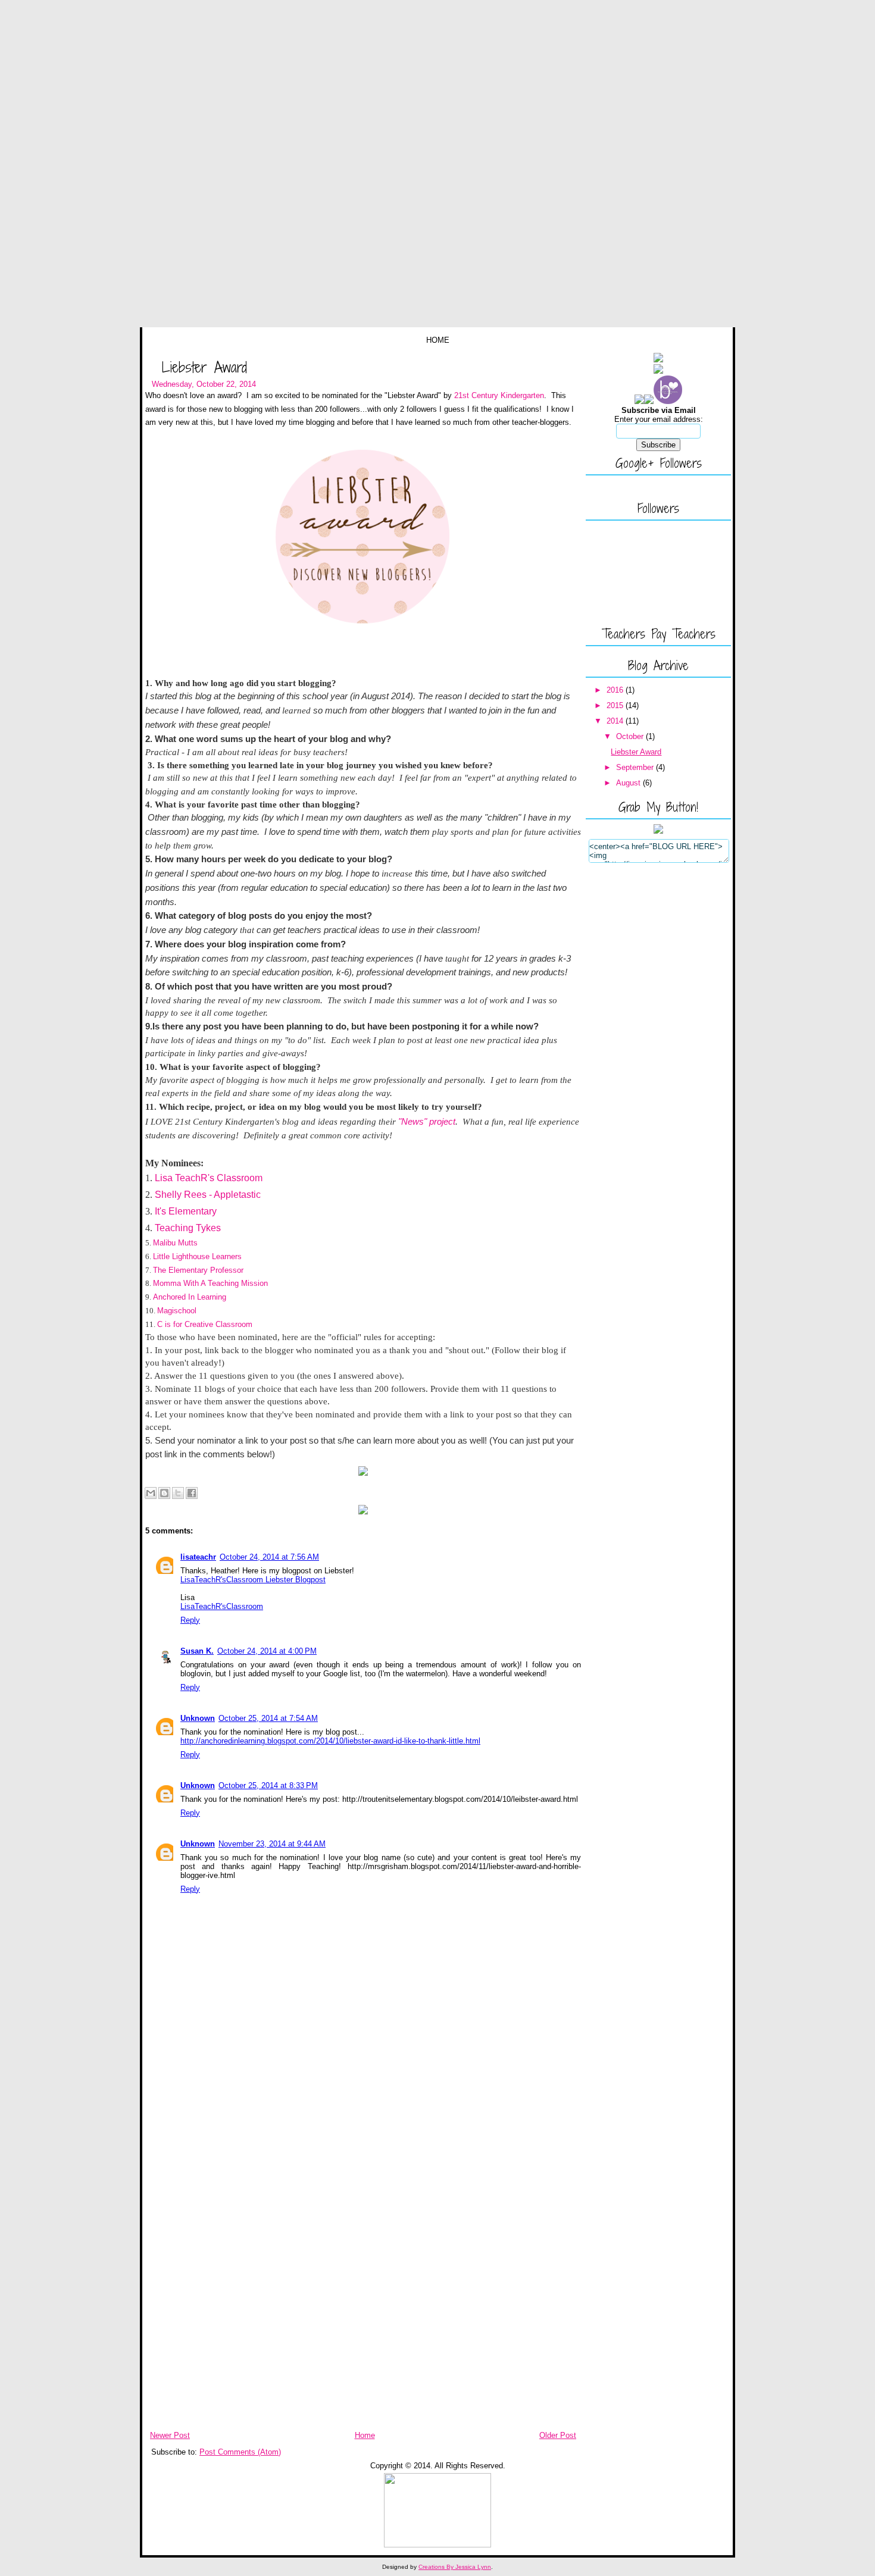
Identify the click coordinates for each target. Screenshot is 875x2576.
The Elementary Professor (198, 1270)
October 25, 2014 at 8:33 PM (268, 1785)
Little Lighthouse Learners (197, 1256)
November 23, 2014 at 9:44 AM (272, 1844)
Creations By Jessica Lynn (455, 2567)
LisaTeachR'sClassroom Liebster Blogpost (253, 1580)
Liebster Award (204, 367)
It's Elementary (186, 1211)
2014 (616, 721)
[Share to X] (178, 1493)
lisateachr (198, 1557)
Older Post (558, 2435)
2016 (616, 690)
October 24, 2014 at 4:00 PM (267, 1651)
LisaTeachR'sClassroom (222, 1606)
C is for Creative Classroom (205, 1324)
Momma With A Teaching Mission (210, 1283)
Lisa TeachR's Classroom (209, 1178)
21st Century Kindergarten (499, 395)
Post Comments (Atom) (240, 2452)
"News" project (427, 1121)
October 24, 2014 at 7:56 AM (269, 1557)
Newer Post (170, 2435)
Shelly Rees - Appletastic (208, 1195)
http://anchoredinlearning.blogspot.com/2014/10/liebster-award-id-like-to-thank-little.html (330, 1741)
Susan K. (197, 1651)
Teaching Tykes (189, 1228)
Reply (190, 1620)
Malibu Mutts (175, 1243)
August (629, 783)
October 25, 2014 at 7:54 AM (268, 1718)
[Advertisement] (178, 2243)
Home (438, 340)
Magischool (177, 1311)
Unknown (198, 1718)
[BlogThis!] (164, 1493)
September (636, 767)
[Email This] (151, 1493)
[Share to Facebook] (192, 1493)
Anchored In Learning (190, 1297)
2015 (616, 705)
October (631, 736)
